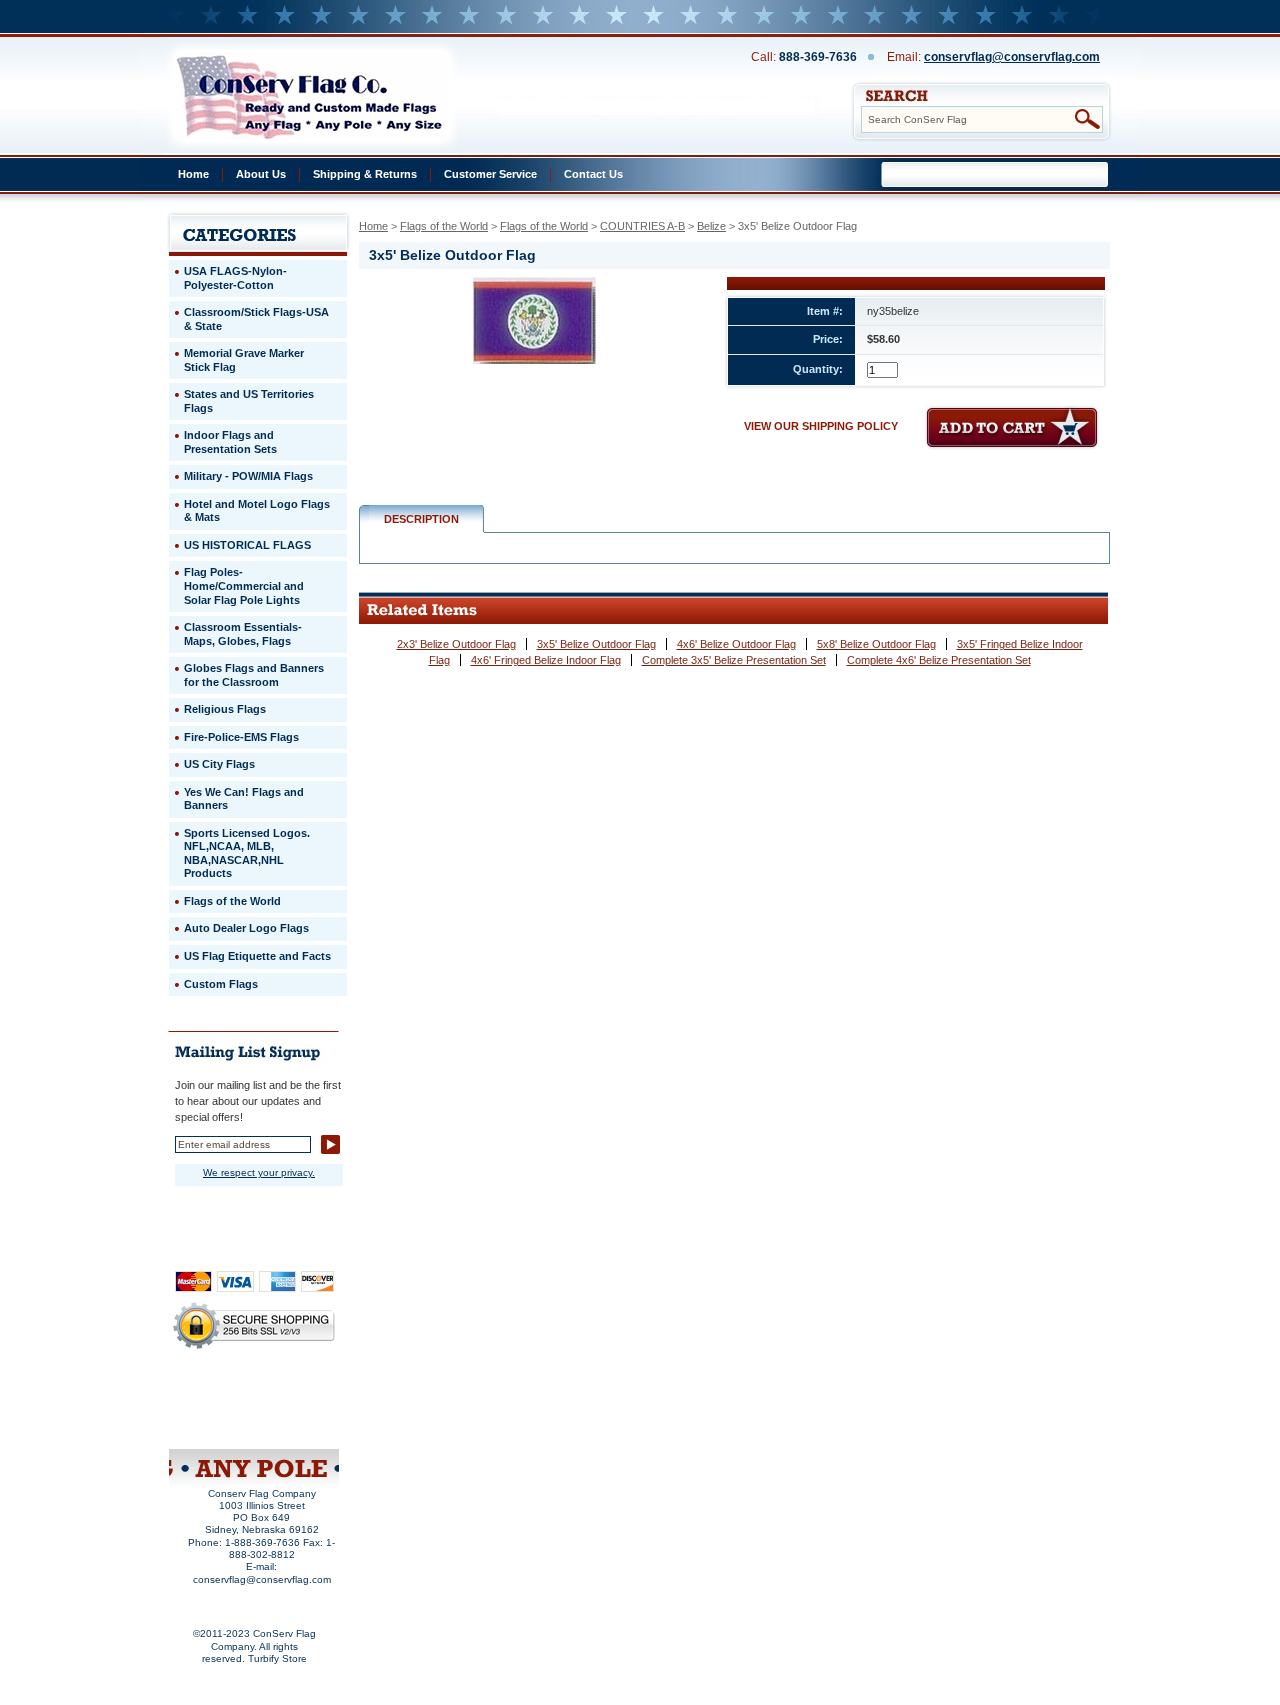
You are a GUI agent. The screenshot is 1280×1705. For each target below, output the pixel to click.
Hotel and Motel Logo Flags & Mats (257, 511)
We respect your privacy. (259, 1172)
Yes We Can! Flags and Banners (244, 799)
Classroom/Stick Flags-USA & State (256, 319)
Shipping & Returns (365, 174)
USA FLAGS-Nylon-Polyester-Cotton (235, 278)
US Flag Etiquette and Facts (257, 956)
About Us (261, 174)
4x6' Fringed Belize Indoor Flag (546, 660)
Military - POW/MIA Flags (248, 476)
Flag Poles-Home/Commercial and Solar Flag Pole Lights (244, 585)
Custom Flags (221, 984)
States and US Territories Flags (249, 401)
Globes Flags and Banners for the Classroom (254, 675)
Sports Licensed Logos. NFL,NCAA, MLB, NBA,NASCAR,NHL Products (247, 853)
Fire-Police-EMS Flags (241, 737)
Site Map (216, 1423)
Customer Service (490, 174)
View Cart (290, 1423)
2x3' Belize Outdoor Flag (456, 644)
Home (193, 174)
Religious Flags (225, 709)
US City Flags (219, 764)
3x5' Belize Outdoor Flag (596, 644)
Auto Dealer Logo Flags (246, 928)
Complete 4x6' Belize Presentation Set (939, 660)
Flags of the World (444, 226)
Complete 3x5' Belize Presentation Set (734, 660)
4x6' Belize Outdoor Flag (736, 644)
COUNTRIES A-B (642, 226)
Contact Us (593, 174)
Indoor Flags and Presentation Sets (230, 442)
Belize (711, 226)
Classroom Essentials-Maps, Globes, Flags (243, 634)
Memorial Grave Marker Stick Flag (244, 360)
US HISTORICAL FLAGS (247, 545)
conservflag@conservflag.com (1012, 57)
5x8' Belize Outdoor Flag (876, 644)
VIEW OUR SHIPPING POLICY (821, 426)
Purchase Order (292, 1409)
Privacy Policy (221, 1396)
